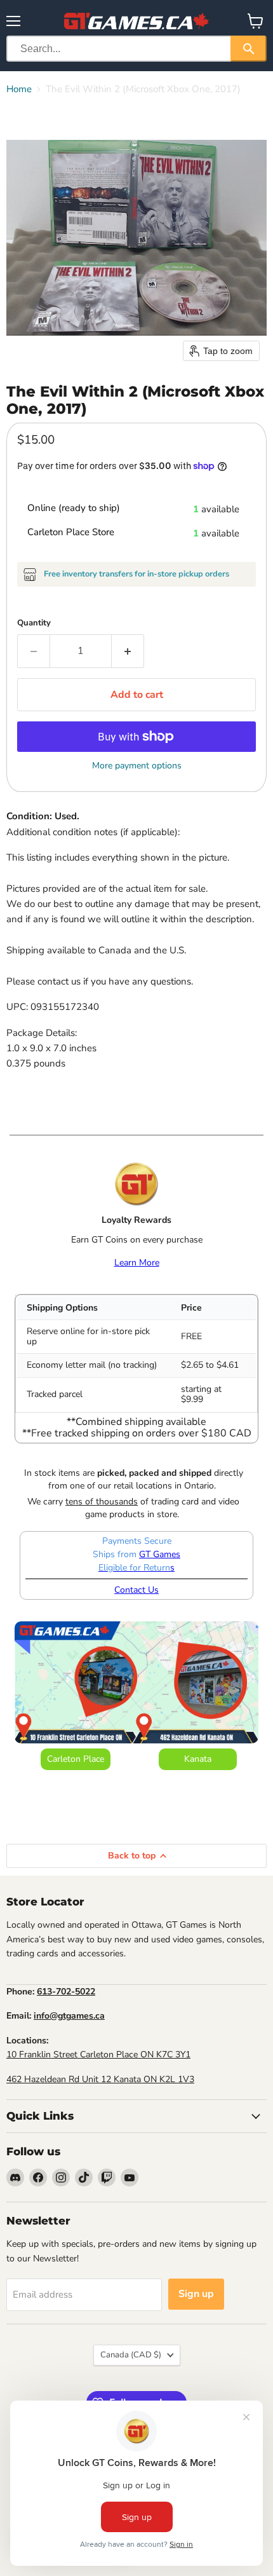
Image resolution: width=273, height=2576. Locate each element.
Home (19, 89)
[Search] (249, 49)
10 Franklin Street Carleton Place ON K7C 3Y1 (98, 2055)
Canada (131, 2355)
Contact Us (136, 1590)
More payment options (137, 766)
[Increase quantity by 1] (128, 651)
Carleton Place (76, 1759)
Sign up (196, 2294)
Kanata (198, 1759)
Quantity (34, 623)
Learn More (137, 1263)
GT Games (160, 1554)
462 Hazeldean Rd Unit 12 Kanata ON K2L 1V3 (100, 2079)
